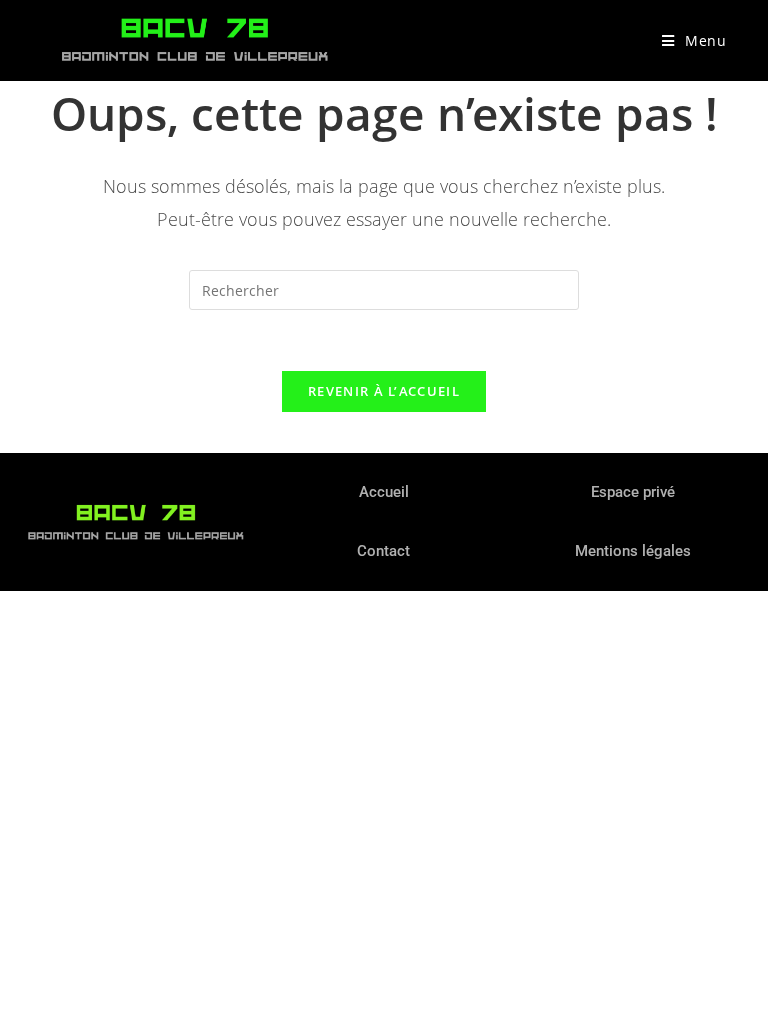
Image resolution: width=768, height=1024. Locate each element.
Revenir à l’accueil (384, 391)
